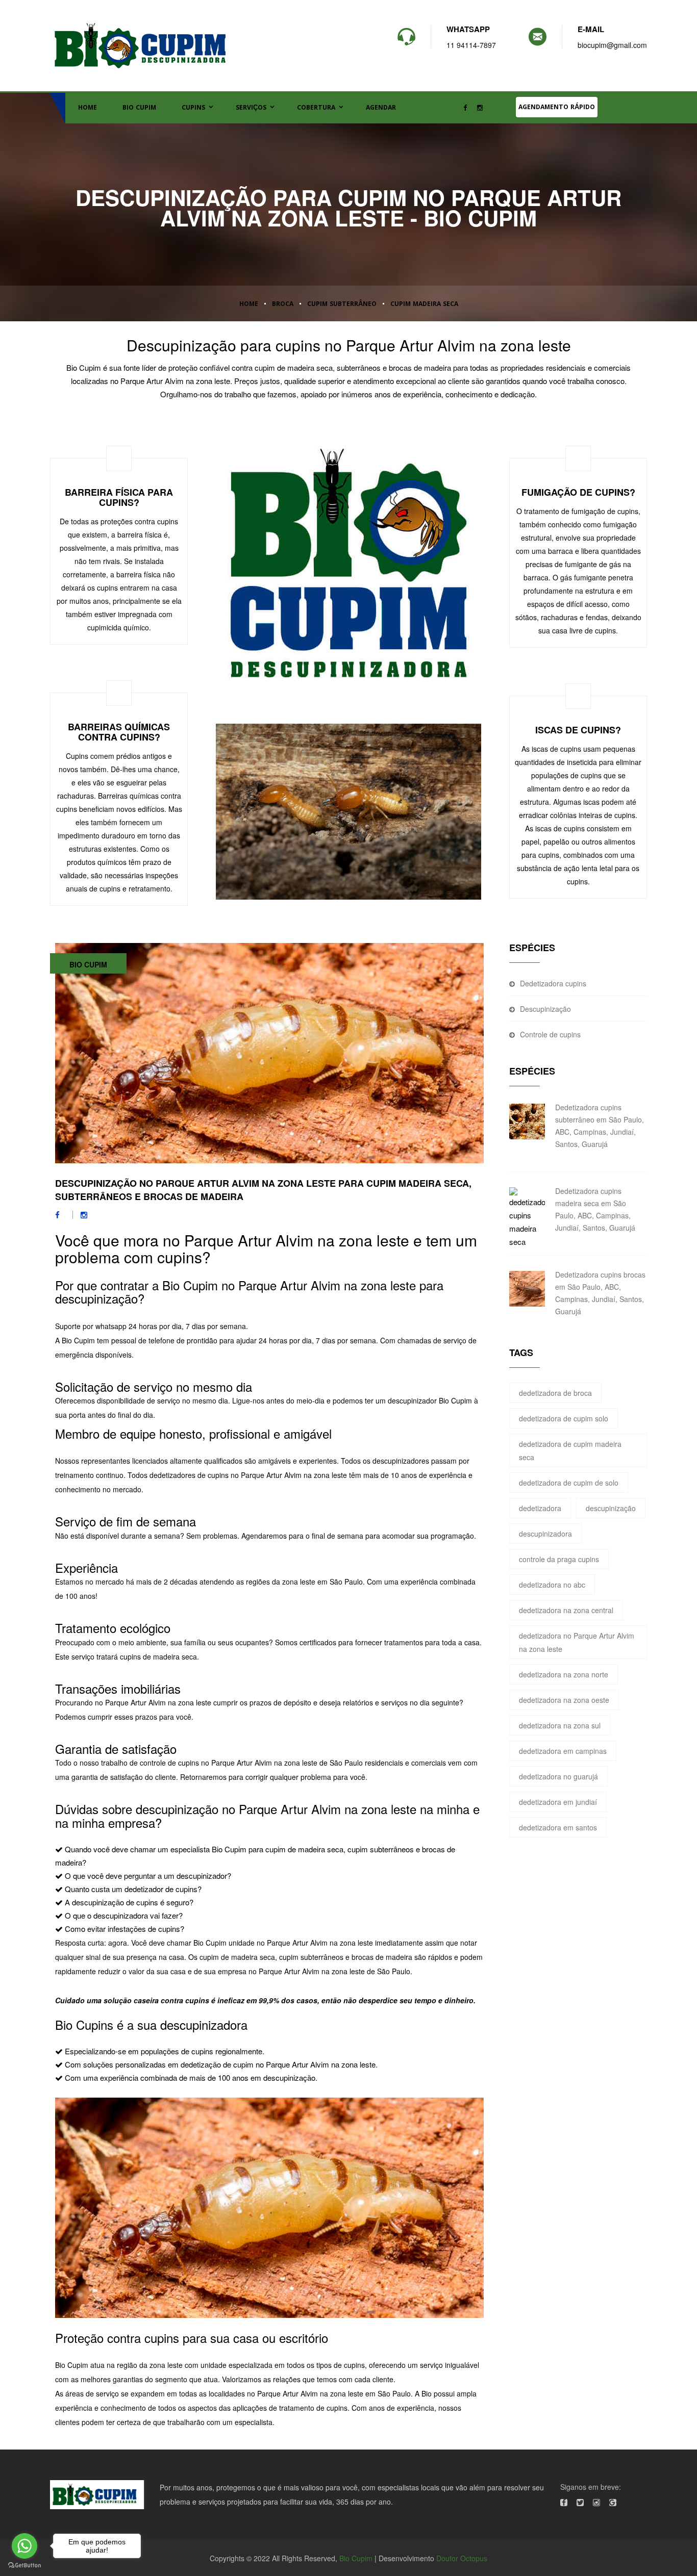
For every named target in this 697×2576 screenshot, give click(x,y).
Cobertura (316, 108)
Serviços (251, 108)
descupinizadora (545, 1534)
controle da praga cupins (559, 1559)
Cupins (193, 108)
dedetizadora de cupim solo (564, 1418)
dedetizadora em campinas (563, 1751)
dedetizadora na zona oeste (564, 1700)
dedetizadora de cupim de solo (569, 1483)
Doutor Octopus (462, 2558)
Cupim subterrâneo (342, 305)
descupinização (611, 1508)
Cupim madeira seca (424, 305)
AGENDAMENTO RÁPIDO (557, 108)
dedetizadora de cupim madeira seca (570, 1450)
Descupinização (545, 1009)
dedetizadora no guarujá (558, 1776)
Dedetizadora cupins (553, 983)
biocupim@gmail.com (612, 45)
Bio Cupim (139, 108)
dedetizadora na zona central (566, 1610)
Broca (283, 305)
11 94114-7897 (471, 45)
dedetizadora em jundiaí (558, 1802)
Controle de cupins (550, 1034)
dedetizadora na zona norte (564, 1674)
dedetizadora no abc (552, 1585)
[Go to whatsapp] (24, 2546)
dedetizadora (540, 1508)
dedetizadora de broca (555, 1393)
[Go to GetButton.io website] (24, 2566)
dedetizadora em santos (558, 1827)
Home (88, 108)
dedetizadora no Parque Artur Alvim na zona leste (577, 1642)
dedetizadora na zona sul (560, 1725)
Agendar (381, 108)
